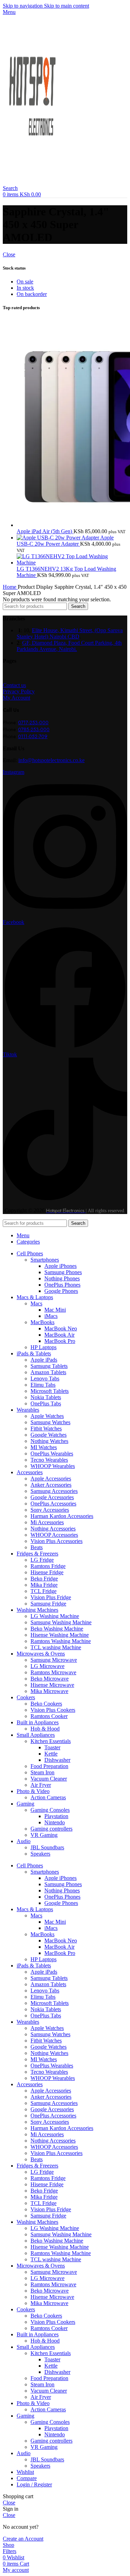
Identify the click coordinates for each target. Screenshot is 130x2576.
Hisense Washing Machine (60, 1635)
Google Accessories (52, 1497)
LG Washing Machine (55, 1616)
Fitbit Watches (46, 1429)
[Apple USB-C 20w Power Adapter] (58, 538)
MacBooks (42, 1322)
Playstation (56, 1816)
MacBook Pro (60, 1341)
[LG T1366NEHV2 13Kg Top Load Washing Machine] (72, 563)
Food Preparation (49, 1766)
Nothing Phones (62, 1278)
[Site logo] (34, 182)
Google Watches (49, 1435)
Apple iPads (44, 1360)
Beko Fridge (44, 1579)
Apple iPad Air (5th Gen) (45, 531)
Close (9, 254)
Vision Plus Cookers (53, 1710)
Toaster (52, 1747)
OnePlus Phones (62, 1285)
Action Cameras (48, 1797)
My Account (16, 698)
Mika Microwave (49, 1691)
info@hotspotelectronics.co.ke (51, 760)
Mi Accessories (47, 1522)
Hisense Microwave (52, 1685)
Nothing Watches (49, 1441)
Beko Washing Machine (57, 1629)
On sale (25, 282)
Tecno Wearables (49, 1460)
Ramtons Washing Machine (61, 1641)
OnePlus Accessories (53, 1504)
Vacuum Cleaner (49, 1779)
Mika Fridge (44, 1585)
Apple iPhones (60, 1266)
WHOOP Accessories (54, 1535)
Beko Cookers (46, 1704)
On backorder (32, 294)
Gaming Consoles (50, 1810)
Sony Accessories (50, 1510)
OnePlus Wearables (52, 1454)
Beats (37, 1547)
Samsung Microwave (54, 1660)
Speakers (40, 1854)
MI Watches (44, 1447)
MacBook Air (59, 1335)
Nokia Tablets (46, 1397)
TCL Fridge (44, 1591)
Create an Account (23, 2539)
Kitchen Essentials (51, 1741)
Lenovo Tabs (45, 1378)
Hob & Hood (45, 1729)
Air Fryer (41, 1785)
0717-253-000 (33, 723)
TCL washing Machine (56, 1647)
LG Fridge (42, 1560)
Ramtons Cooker (49, 1716)
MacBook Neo (61, 1328)
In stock (25, 288)
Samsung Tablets (49, 1366)
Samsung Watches (50, 1422)
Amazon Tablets (48, 1372)
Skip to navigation (23, 6)
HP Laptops (44, 1347)
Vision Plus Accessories (57, 1541)
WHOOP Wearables (53, 1466)
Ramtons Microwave (53, 1672)
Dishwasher (57, 1760)
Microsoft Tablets (50, 1391)
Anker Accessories (51, 1485)
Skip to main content (67, 6)
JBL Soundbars (47, 1847)
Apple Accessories (51, 1479)
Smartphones (45, 1260)
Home (10, 587)
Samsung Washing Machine (61, 1622)
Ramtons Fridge (48, 1566)
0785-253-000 (34, 729)
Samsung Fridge (48, 1604)
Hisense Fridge (47, 1572)
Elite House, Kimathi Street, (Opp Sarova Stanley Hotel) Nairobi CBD (70, 633)
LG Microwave (47, 1666)
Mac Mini (55, 1310)
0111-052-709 (33, 736)
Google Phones (61, 1291)
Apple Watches (47, 1416)
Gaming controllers (51, 1829)
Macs (36, 1303)
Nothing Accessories (53, 1529)
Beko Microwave (50, 1679)
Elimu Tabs (43, 1385)
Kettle (51, 1754)
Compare (27, 2478)
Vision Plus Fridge (51, 1597)
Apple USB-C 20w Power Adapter (65, 541)
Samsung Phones (63, 1272)
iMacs (51, 1316)
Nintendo (55, 1822)
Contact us (14, 685)
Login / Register (34, 2484)
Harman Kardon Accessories (62, 1516)
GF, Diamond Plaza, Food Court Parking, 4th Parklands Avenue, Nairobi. (69, 646)
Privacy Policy (19, 691)
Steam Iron (42, 1772)
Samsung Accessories (54, 1491)
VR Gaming (44, 1835)
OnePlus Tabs (46, 1403)
